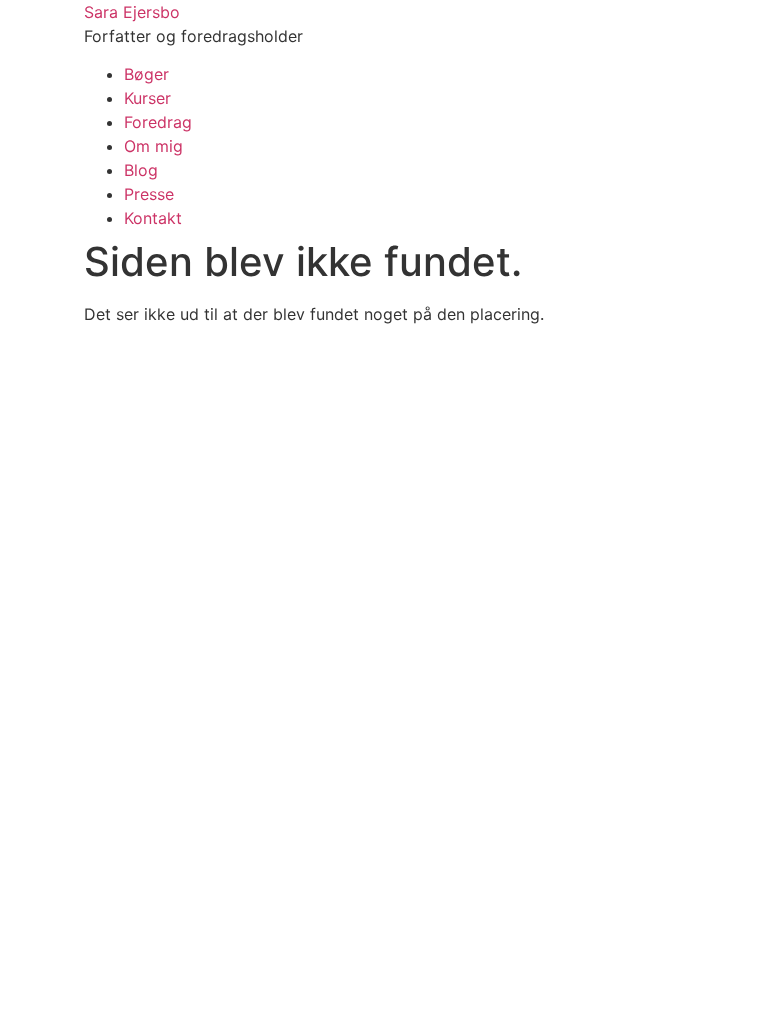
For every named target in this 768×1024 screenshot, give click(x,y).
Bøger (146, 74)
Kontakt (153, 218)
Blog (141, 170)
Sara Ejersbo (132, 12)
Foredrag (158, 122)
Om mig (153, 146)
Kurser (147, 98)
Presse (149, 194)
